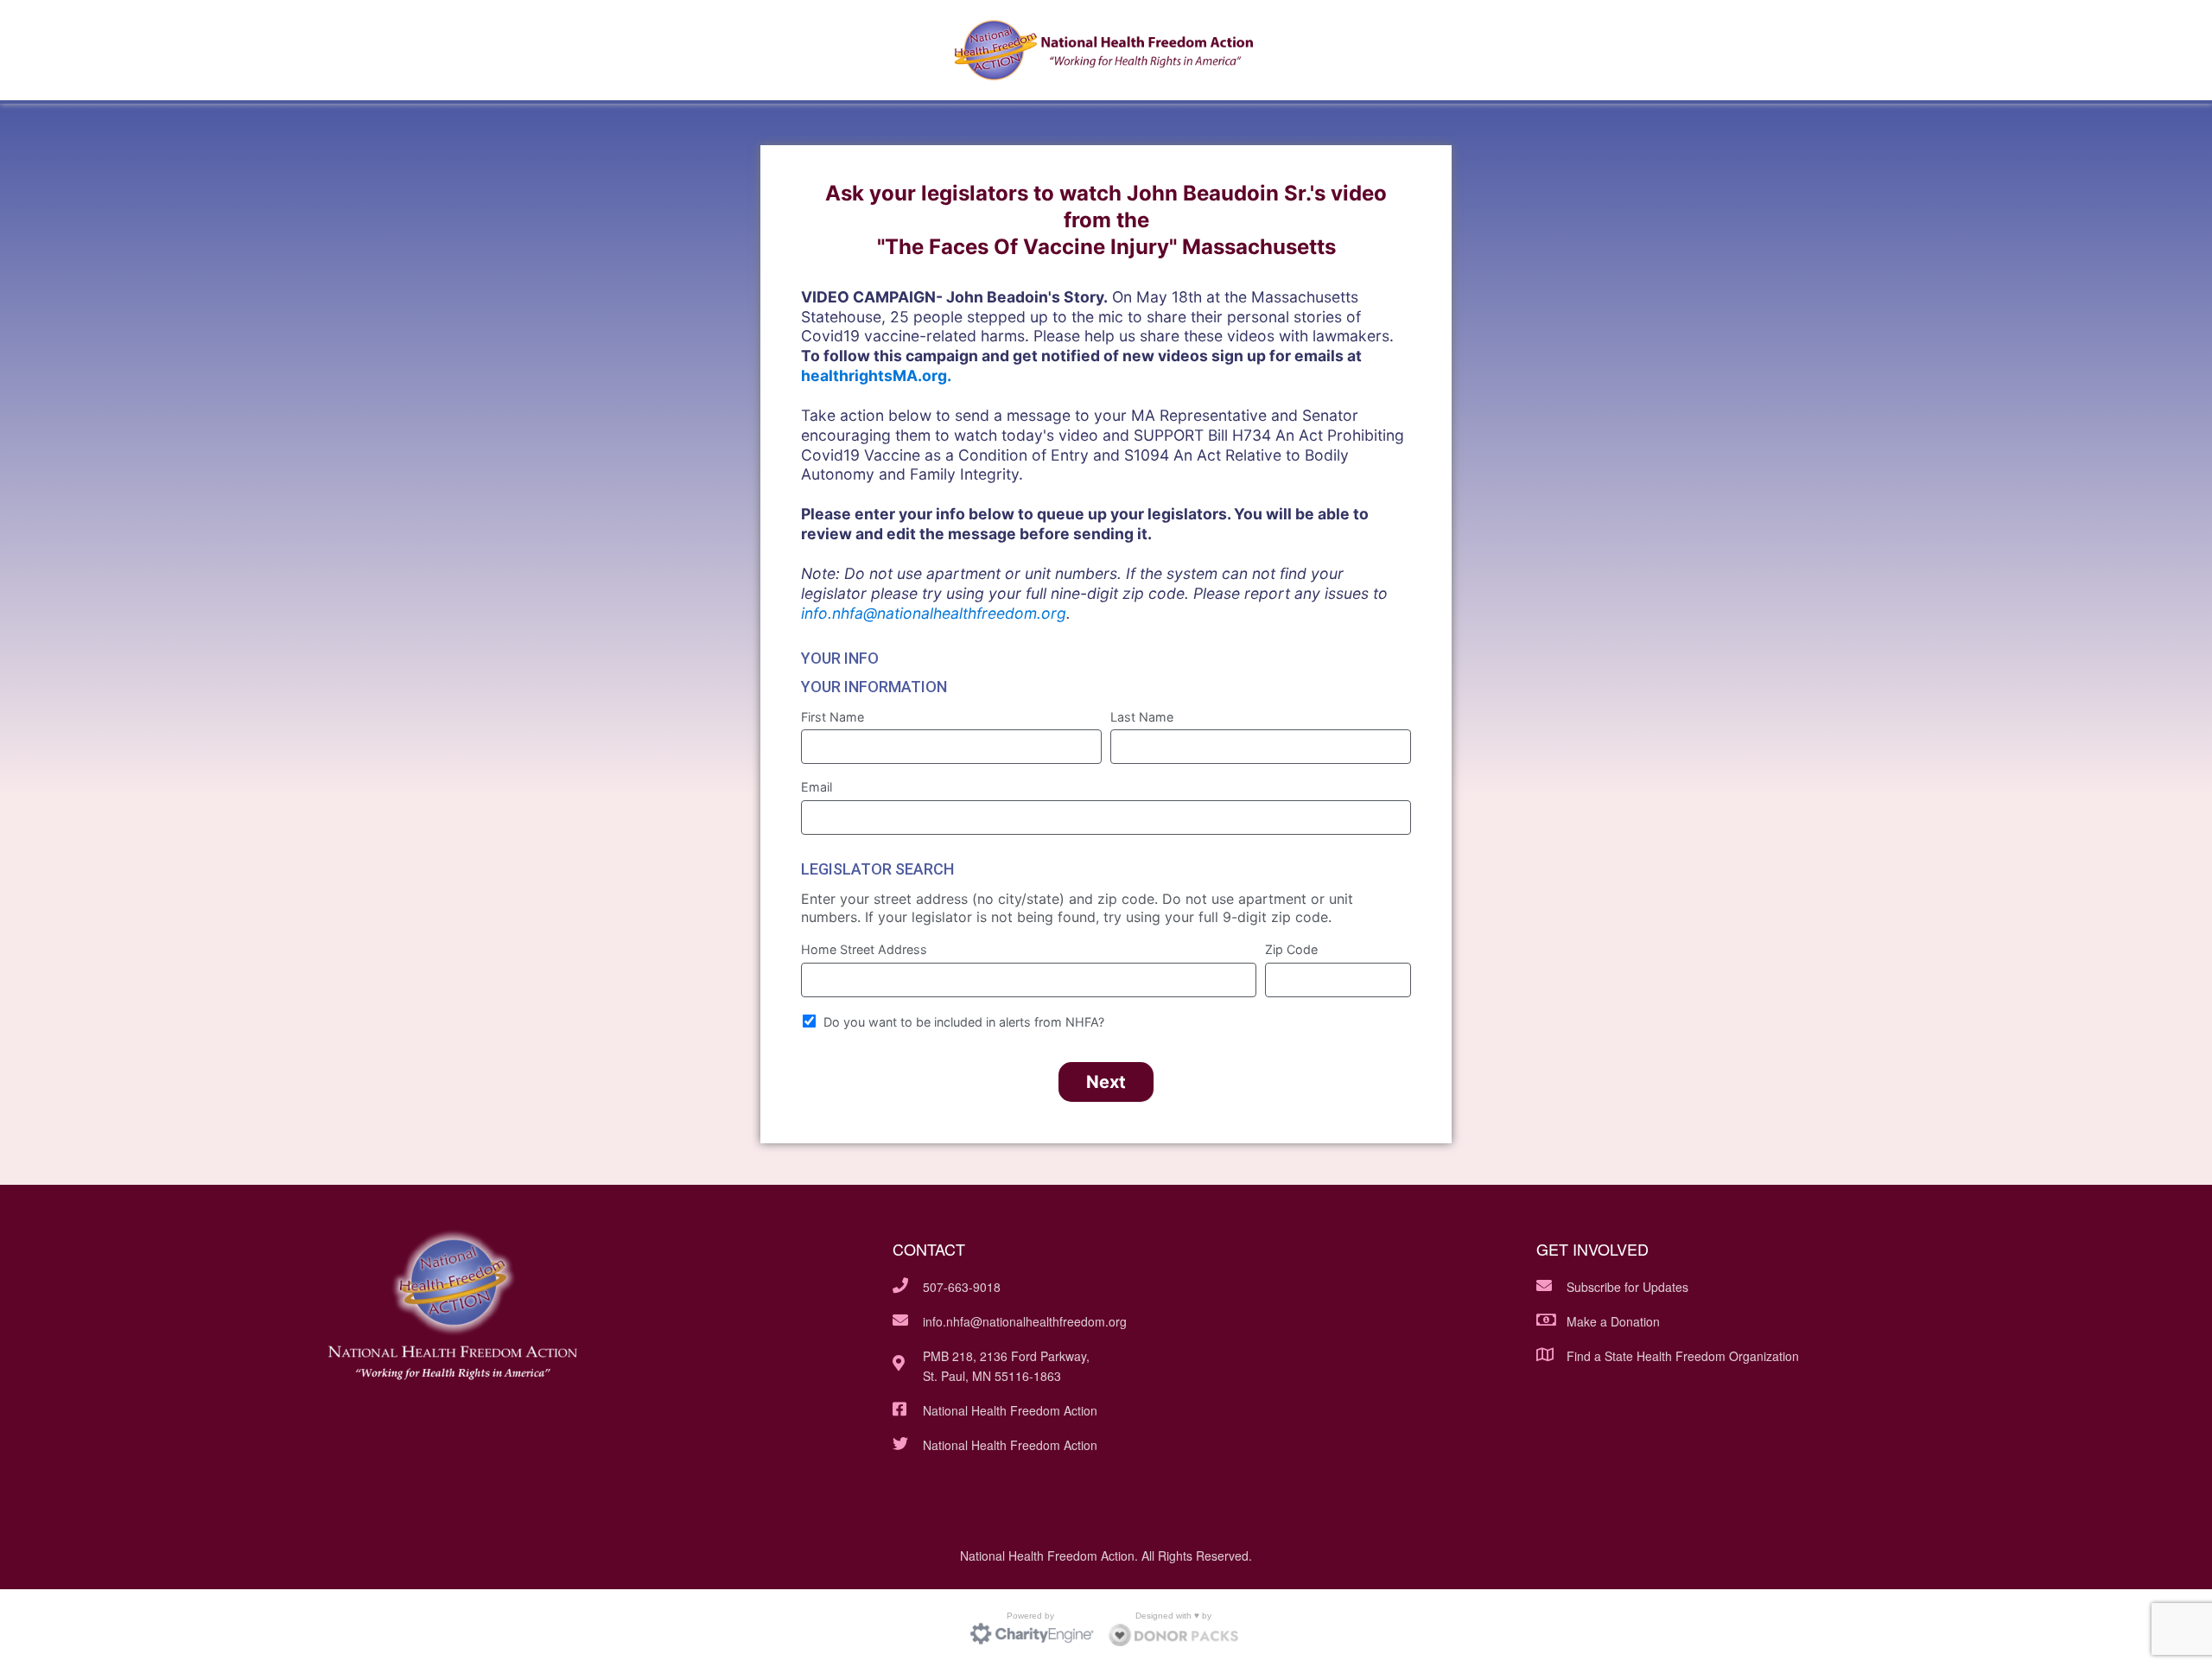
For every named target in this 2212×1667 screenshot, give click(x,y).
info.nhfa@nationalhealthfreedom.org (934, 613)
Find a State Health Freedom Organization (1683, 1356)
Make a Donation (1613, 1321)
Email (817, 787)
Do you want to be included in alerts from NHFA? (964, 1022)
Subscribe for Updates (1627, 1287)
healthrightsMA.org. (876, 375)
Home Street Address (864, 949)
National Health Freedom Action (1010, 1410)
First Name (833, 717)
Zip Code (1291, 949)
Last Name (1142, 717)
